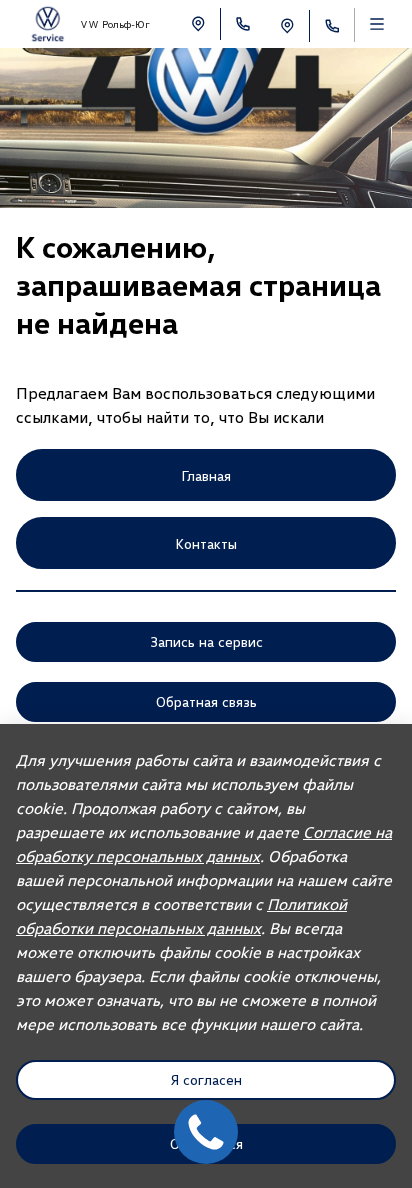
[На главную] (47, 24)
